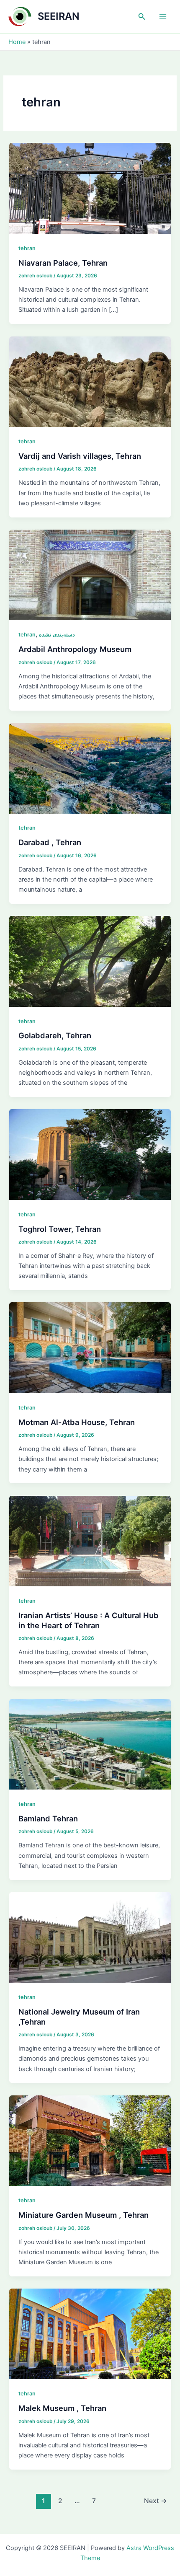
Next (156, 2501)
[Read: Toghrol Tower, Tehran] (90, 1154)
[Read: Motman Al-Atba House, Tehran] (90, 1347)
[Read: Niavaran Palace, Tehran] (90, 188)
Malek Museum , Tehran (62, 2408)
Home (17, 42)
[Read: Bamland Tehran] (90, 1744)
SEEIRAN (59, 16)
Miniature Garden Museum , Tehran (84, 2215)
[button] (142, 17)
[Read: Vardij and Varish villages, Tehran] (90, 381)
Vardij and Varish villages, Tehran (80, 456)
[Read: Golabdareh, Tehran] (90, 961)
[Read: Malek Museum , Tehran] (90, 2333)
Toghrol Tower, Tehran (60, 1229)
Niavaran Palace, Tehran (63, 263)
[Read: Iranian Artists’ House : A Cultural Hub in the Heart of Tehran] (90, 1541)
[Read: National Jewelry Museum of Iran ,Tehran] (90, 1937)
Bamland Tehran (48, 1818)
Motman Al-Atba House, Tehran (77, 1422)
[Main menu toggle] (163, 17)
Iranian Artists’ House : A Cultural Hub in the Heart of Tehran (89, 1620)
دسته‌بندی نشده (57, 635)
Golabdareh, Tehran (55, 1035)
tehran (27, 248)
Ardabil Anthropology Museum (75, 649)
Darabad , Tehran (50, 842)
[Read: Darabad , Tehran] (90, 768)
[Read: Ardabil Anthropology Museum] (90, 574)
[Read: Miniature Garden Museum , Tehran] (90, 2140)
